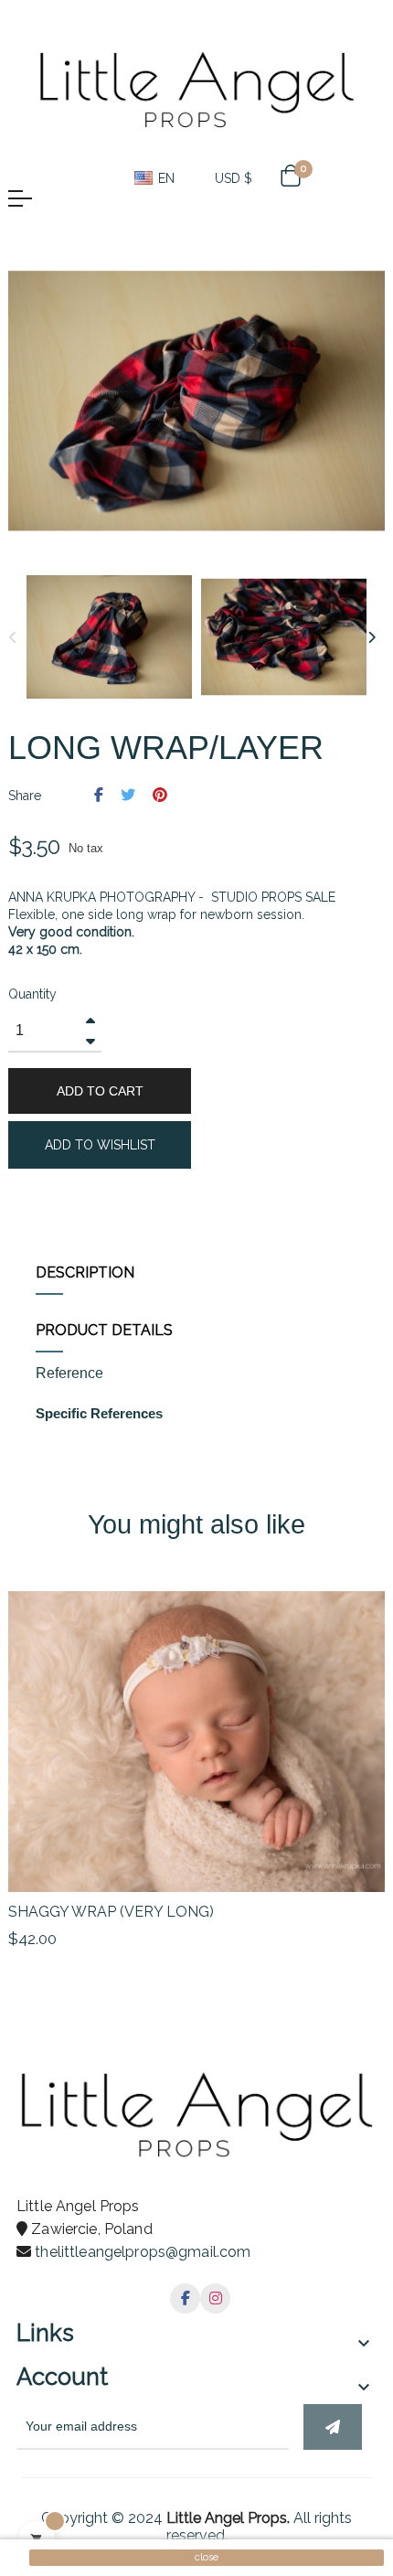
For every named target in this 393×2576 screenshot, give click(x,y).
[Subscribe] (333, 2427)
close (207, 2557)
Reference (69, 1374)
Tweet (128, 795)
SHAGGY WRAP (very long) (111, 1912)
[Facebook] (185, 2298)
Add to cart (100, 1091)
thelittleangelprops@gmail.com (143, 2252)
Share (99, 795)
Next (371, 637)
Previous (13, 637)
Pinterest (160, 795)
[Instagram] (215, 2298)
